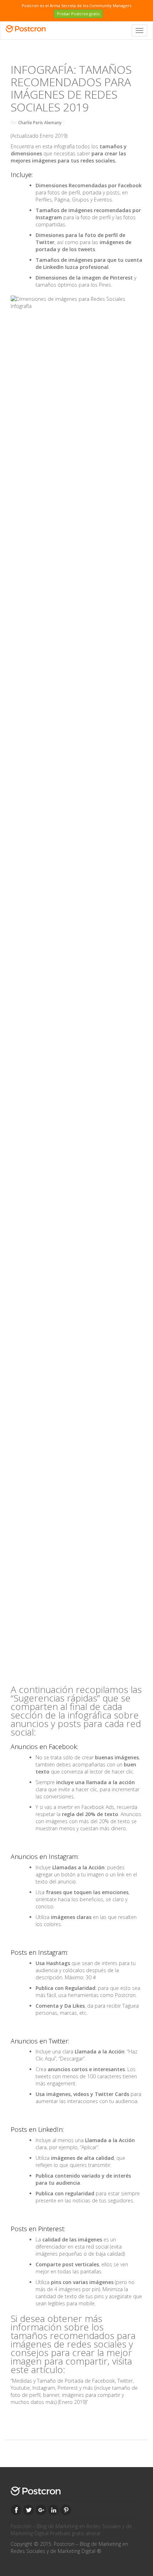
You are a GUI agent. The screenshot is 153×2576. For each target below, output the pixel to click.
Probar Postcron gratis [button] (78, 14)
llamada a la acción (110, 1782)
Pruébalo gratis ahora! (75, 2533)
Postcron (125, 1995)
